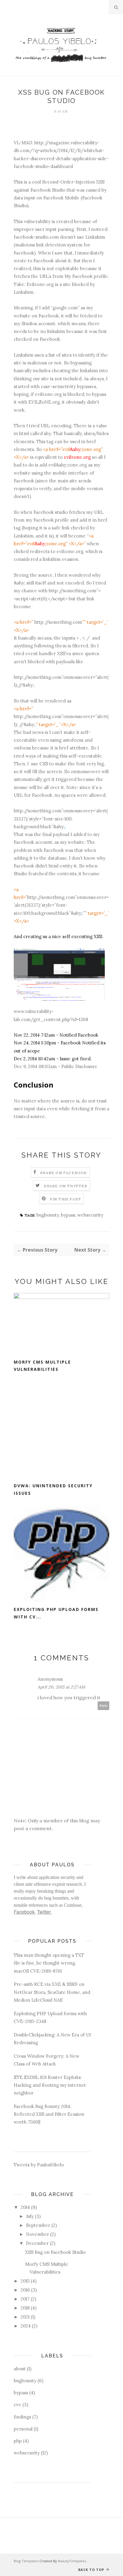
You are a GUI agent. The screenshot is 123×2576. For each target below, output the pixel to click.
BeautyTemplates (72, 2561)
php (18, 2441)
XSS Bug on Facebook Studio (55, 2252)
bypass (68, 1215)
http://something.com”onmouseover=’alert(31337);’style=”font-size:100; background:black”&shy (61, 819)
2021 (25, 2317)
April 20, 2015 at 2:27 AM (61, 1687)
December (37, 2243)
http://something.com (58, 622)
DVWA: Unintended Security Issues (53, 1489)
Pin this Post (66, 1199)
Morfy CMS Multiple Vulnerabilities (42, 1366)
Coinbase (73, 1905)
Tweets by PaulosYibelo (39, 2165)
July (30, 2216)
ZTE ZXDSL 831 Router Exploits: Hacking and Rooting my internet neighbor (50, 2085)
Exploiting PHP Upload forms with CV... (56, 1613)
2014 (25, 2207)
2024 (26, 2326)
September (38, 2225)
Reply (104, 1706)
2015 (25, 2281)
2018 (25, 2308)
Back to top (92, 2570)
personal (23, 2429)
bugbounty (48, 1215)
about (20, 2369)
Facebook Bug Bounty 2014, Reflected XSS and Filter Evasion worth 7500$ (49, 2114)
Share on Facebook (64, 1173)
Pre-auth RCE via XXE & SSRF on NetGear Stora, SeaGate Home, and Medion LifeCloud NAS (52, 1992)
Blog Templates (26, 2561)
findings (22, 2417)
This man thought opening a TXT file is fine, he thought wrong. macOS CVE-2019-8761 (49, 1963)
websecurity (90, 1215)
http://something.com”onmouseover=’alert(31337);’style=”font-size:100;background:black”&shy (61, 905)
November (37, 2234)
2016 (25, 2290)
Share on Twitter (66, 1186)
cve (17, 2405)
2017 (25, 2299)
